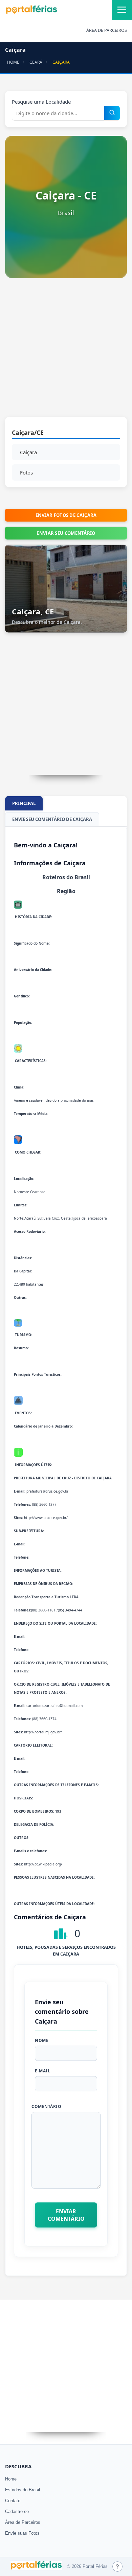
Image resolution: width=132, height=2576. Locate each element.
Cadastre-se (17, 2511)
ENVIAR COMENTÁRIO (66, 2215)
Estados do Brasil (23, 2490)
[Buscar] (112, 113)
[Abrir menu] (122, 10)
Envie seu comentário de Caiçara (52, 819)
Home (11, 2479)
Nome (42, 2040)
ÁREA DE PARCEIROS (107, 30)
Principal (24, 803)
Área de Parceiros (23, 2522)
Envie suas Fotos (22, 2533)
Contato (13, 2501)
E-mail (42, 2071)
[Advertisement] (66, 351)
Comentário (46, 2106)
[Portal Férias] (31, 13)
